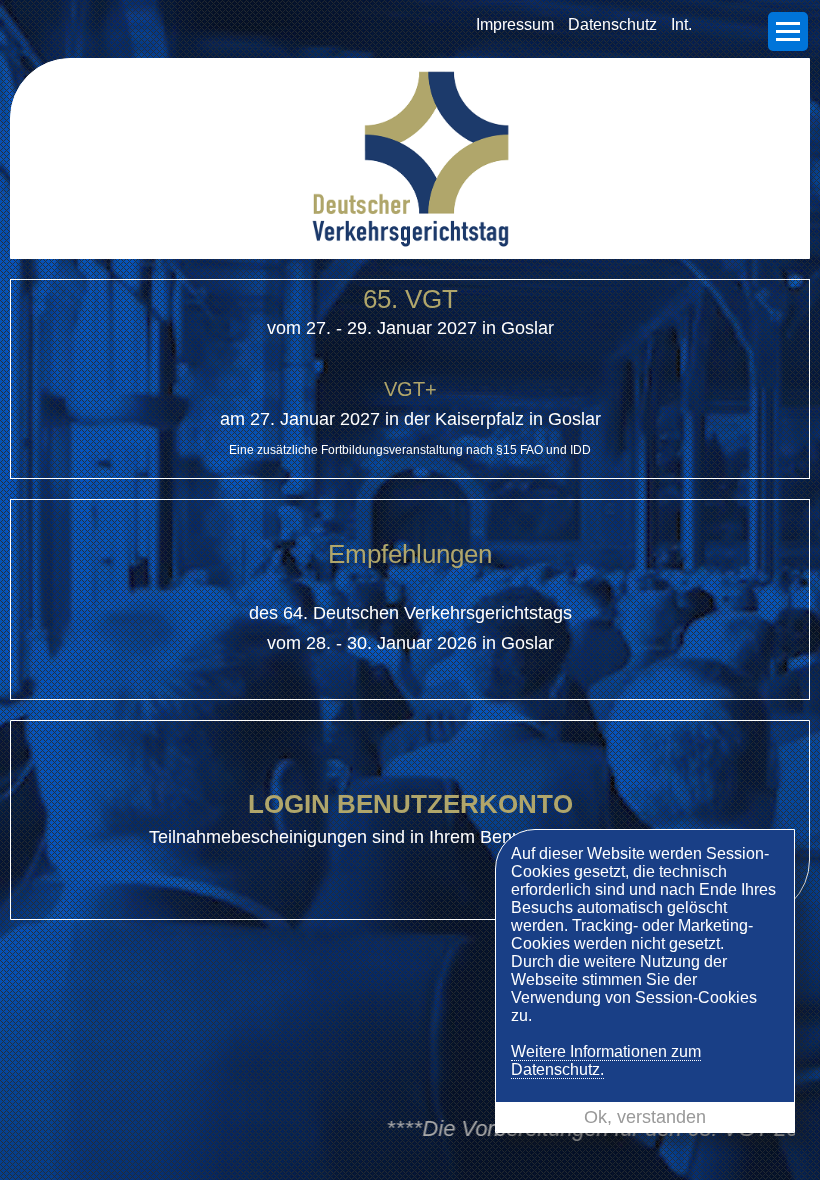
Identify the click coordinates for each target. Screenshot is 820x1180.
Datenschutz (612, 24)
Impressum (515, 24)
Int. (681, 24)
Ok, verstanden (645, 1117)
